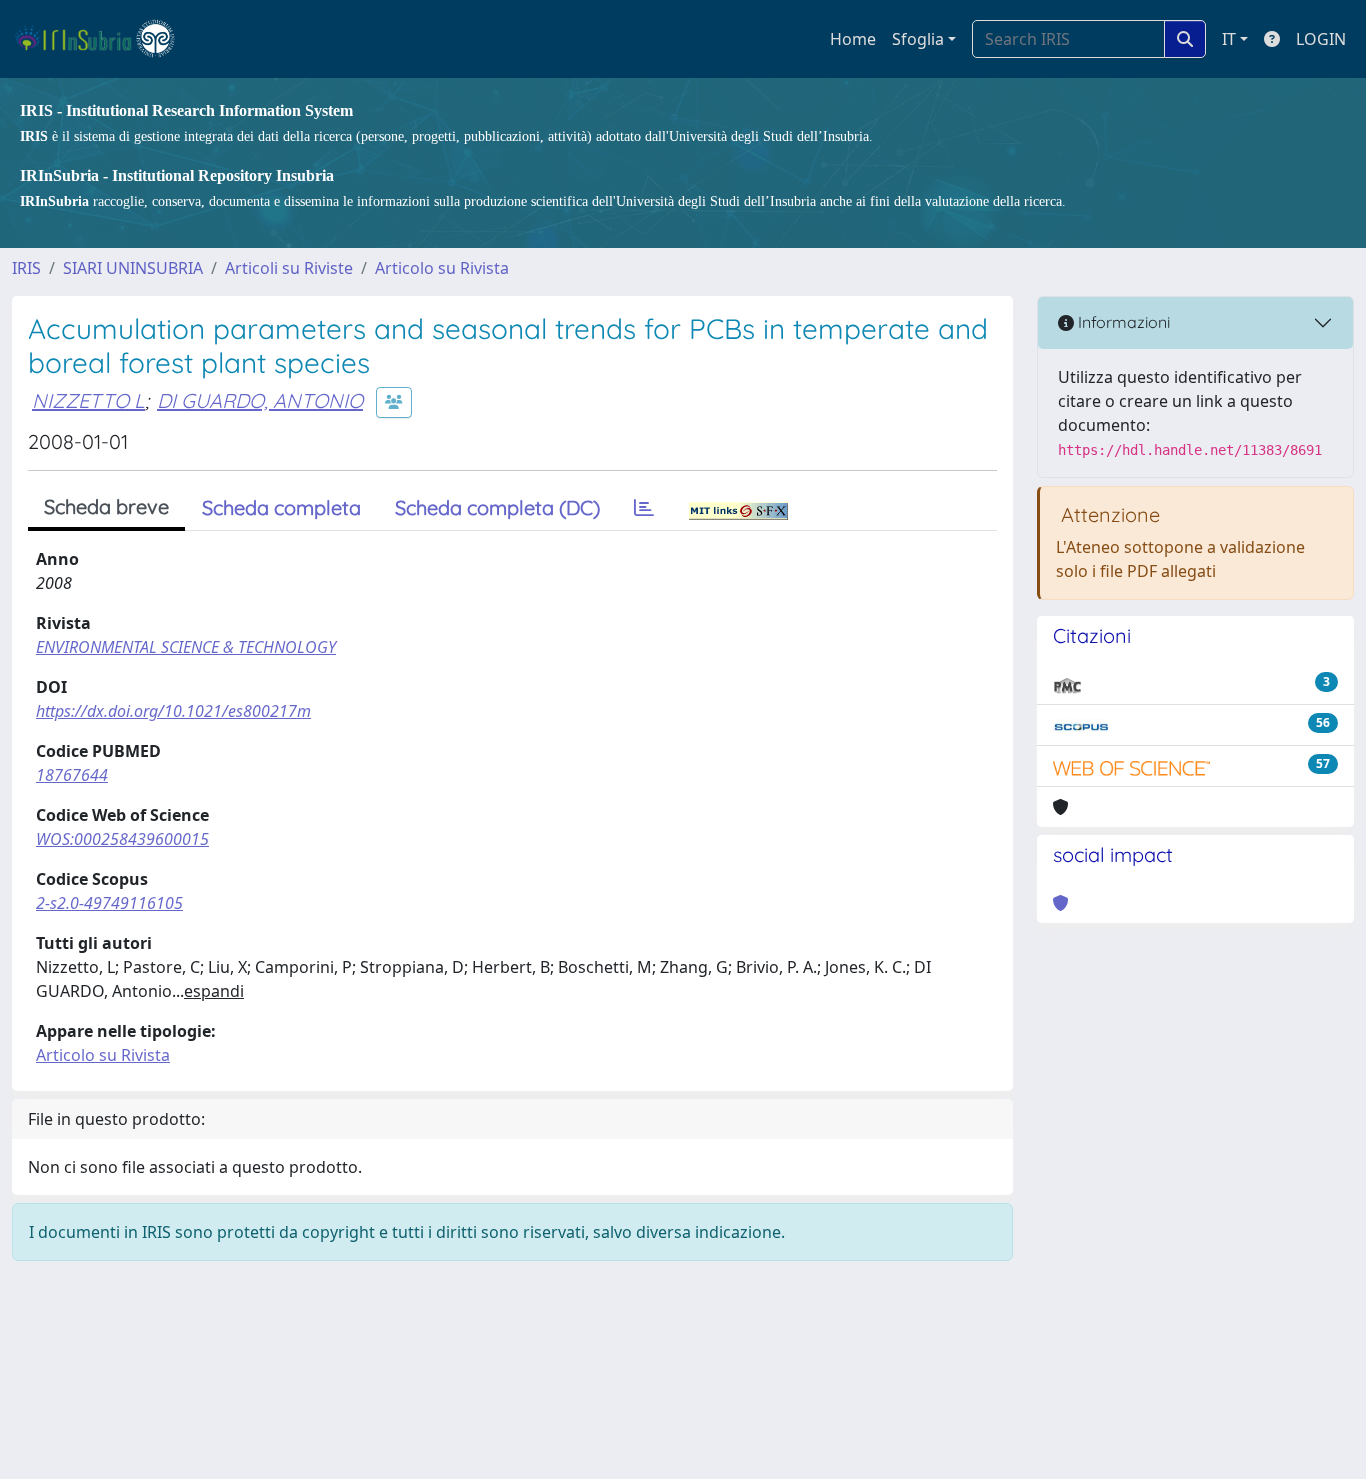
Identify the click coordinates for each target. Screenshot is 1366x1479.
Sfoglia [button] (918, 39)
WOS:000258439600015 (122, 839)
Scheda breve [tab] (106, 506)
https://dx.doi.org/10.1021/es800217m (173, 711)
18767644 (72, 775)
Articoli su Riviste (289, 268)
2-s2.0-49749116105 (109, 903)
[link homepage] (103, 39)
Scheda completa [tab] (281, 507)
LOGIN (1321, 39)
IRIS (26, 268)
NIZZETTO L (88, 400)
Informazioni (1122, 322)
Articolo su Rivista (442, 268)
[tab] (644, 508)
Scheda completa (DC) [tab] (497, 507)
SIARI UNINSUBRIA (133, 268)
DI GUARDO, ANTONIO (260, 400)
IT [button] (1229, 39)
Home (853, 39)
